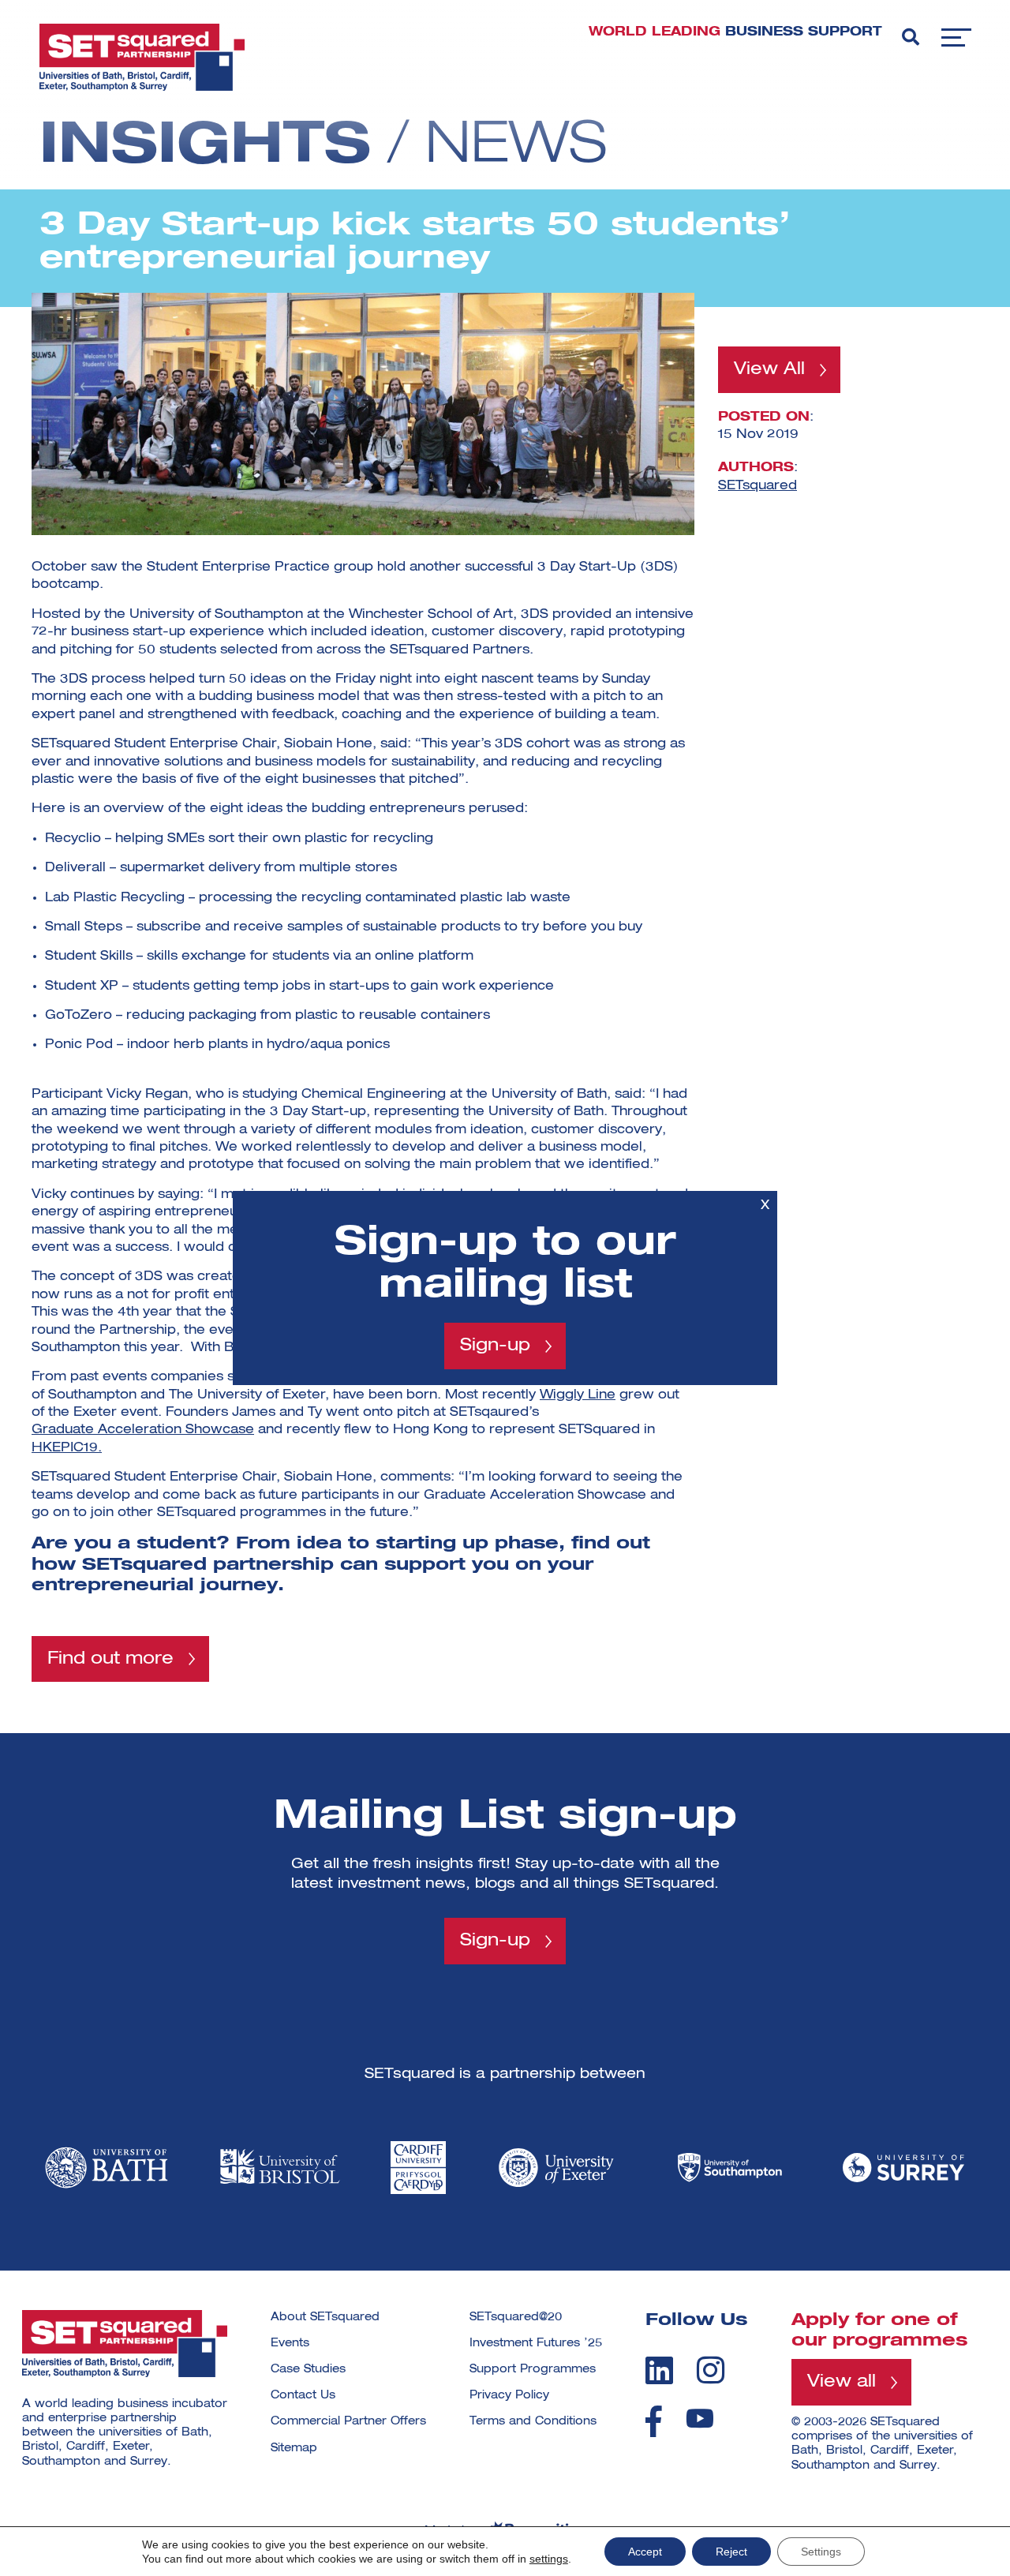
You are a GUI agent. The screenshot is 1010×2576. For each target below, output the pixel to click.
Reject (731, 2552)
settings (549, 2559)
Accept (645, 2552)
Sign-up (495, 1346)
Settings (821, 2552)
